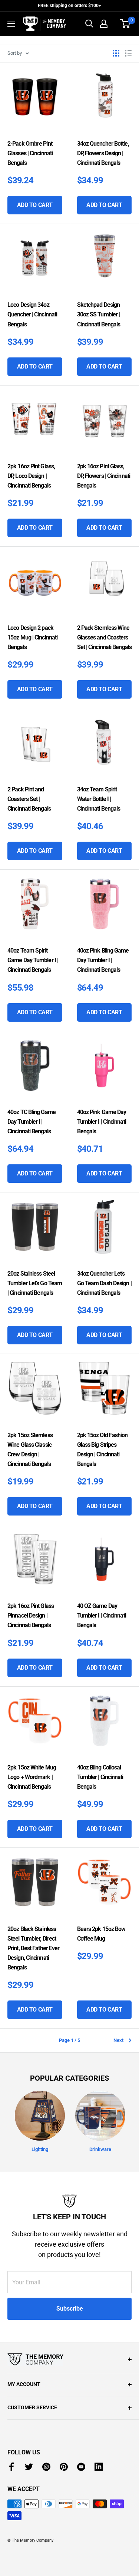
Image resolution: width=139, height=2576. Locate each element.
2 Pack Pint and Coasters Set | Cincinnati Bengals (29, 799)
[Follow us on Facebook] (11, 2467)
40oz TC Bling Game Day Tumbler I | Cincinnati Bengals (32, 1122)
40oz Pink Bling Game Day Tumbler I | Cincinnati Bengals (103, 960)
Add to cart (35, 205)
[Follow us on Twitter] (29, 2467)
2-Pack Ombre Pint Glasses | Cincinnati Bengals (30, 153)
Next (118, 2040)
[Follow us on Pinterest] (64, 2467)
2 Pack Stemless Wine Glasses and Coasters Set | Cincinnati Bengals (104, 637)
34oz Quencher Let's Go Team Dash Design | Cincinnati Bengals (104, 1283)
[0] (125, 24)
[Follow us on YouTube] (81, 2467)
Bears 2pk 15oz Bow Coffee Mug (101, 1934)
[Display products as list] (128, 53)
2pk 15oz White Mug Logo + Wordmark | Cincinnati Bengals (32, 1777)
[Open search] (89, 24)
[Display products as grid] (116, 53)
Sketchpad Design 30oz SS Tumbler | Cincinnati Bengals (99, 314)
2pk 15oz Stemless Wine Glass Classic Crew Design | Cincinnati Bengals (30, 1450)
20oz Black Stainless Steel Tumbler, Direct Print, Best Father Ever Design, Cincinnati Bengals (33, 1948)
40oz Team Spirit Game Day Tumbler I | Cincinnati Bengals (33, 960)
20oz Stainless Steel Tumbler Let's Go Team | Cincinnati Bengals (35, 1283)
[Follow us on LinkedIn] (99, 2467)
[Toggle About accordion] (69, 2359)
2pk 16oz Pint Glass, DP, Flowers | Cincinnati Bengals (104, 476)
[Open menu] (11, 24)
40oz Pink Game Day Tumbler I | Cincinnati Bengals (102, 1122)
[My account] (104, 24)
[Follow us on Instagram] (46, 2467)
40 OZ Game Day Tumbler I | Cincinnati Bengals (102, 1615)
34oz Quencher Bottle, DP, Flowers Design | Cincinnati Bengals (103, 153)
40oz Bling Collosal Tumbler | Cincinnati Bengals (100, 1777)
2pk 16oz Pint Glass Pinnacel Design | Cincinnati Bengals (31, 1615)
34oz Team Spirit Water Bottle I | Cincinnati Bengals (99, 799)
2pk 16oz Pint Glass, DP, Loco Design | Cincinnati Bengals (31, 476)
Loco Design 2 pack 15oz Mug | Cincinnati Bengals (32, 637)
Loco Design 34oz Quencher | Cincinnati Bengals (32, 314)
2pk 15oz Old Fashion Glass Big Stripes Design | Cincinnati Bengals (102, 1450)
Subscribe (70, 2309)
